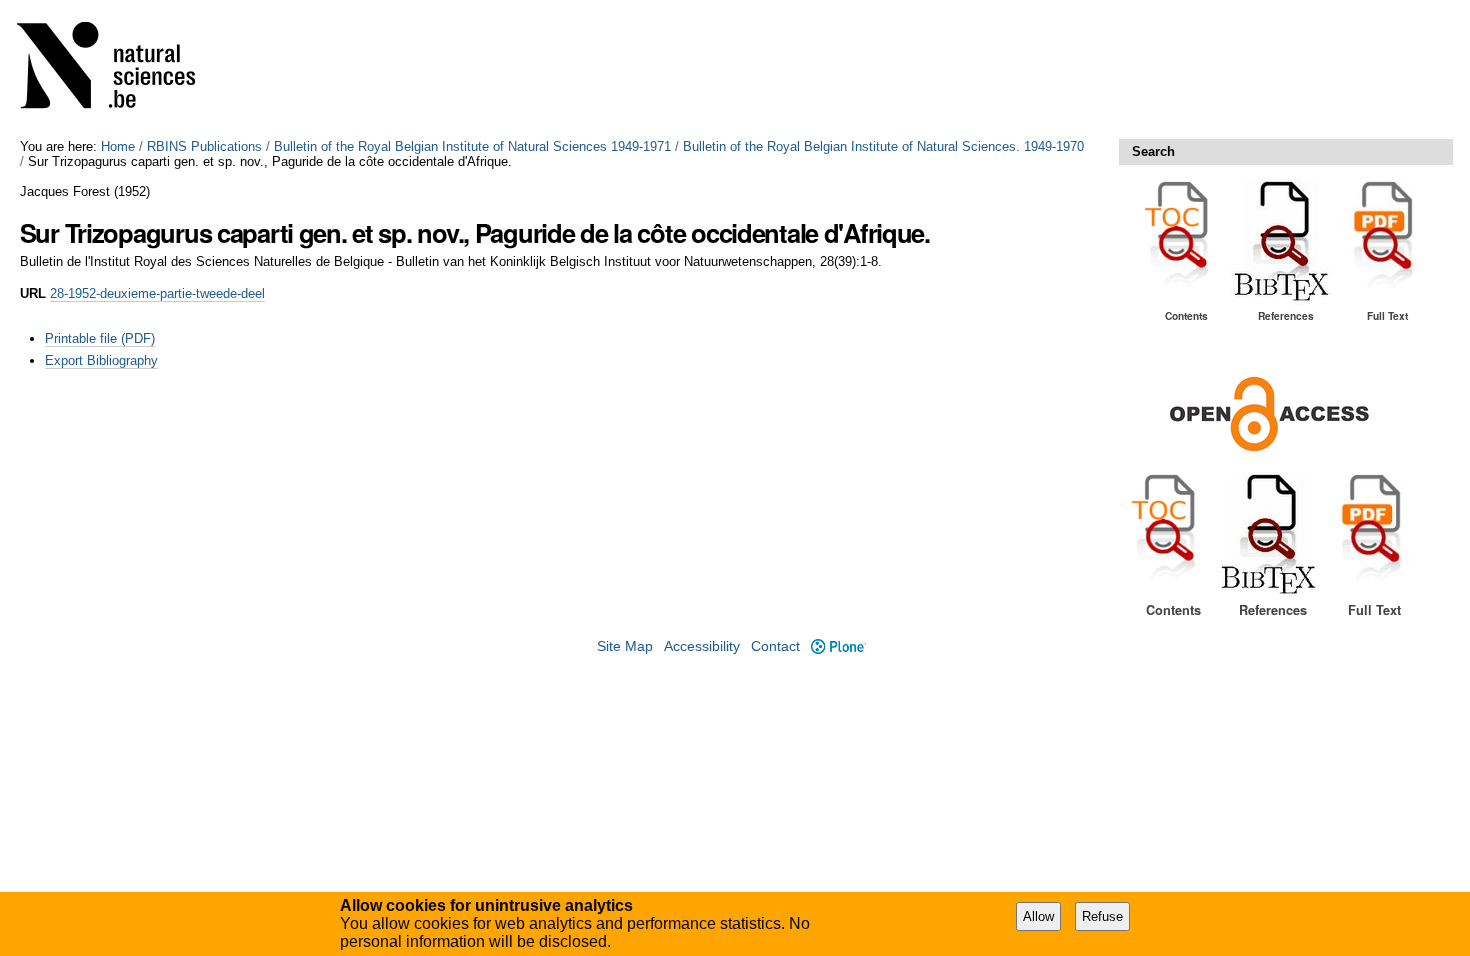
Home (118, 146)
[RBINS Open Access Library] (119, 69)
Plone (838, 646)
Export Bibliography (101, 360)
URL (33, 293)
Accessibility (702, 646)
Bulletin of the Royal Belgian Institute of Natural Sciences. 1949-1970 (883, 146)
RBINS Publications (204, 146)
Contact (775, 646)
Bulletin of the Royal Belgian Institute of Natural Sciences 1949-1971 (472, 146)
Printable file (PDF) (100, 338)
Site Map (625, 646)
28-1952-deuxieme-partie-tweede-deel (157, 293)
